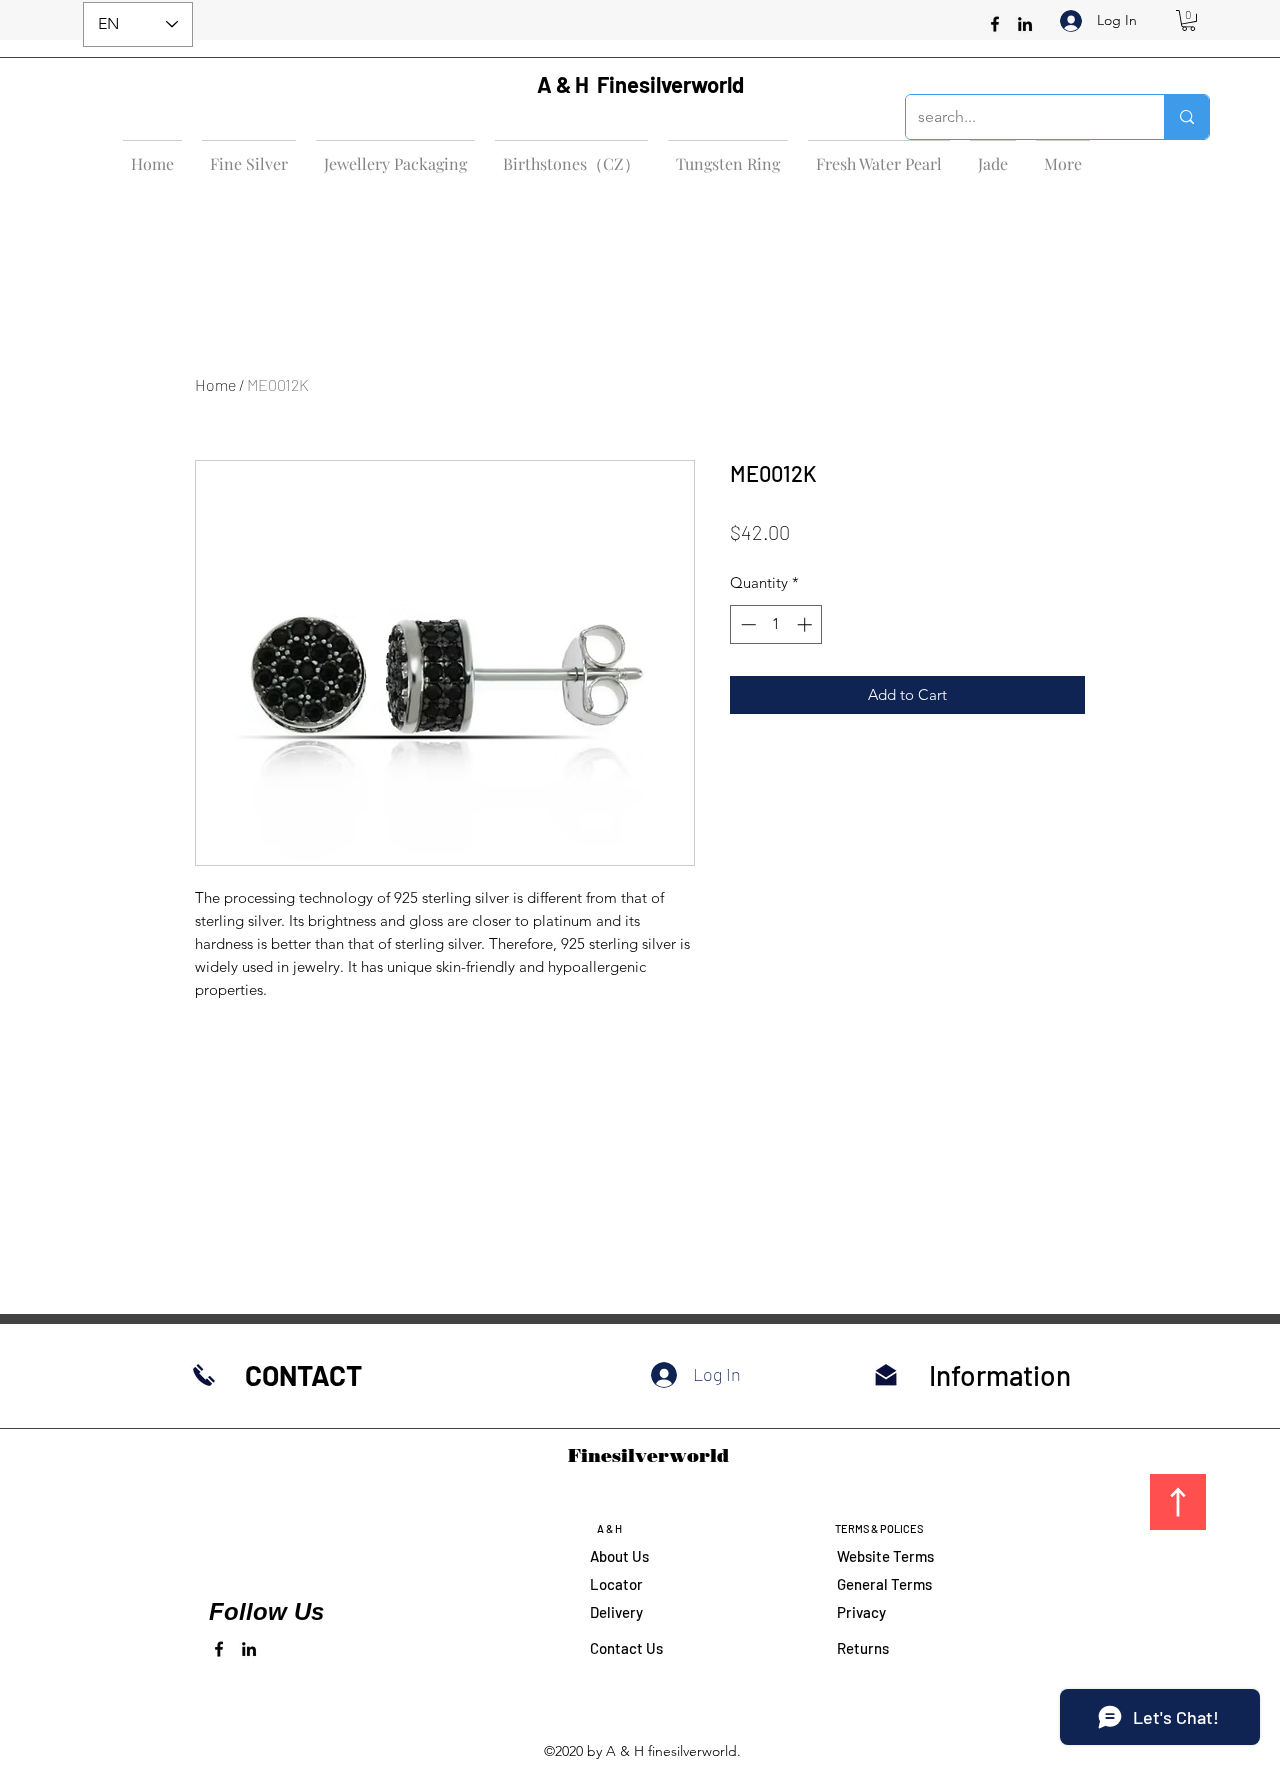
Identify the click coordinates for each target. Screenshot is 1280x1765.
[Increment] (806, 624)
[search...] (1186, 117)
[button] (1188, 20)
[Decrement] (746, 624)
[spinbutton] (776, 624)
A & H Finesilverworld (640, 84)
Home (215, 384)
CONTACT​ (303, 1375)
